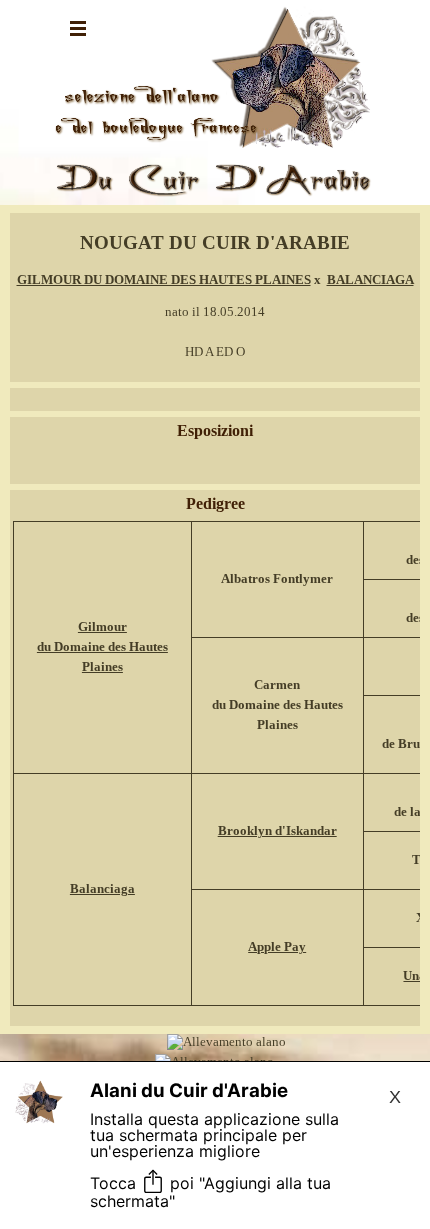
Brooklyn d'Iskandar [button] (277, 830)
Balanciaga (102, 888)
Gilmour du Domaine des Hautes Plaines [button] (102, 646)
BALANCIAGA (370, 279)
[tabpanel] (215, 295)
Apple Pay (277, 946)
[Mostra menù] (78, 28)
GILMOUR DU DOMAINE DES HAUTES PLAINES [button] (164, 279)
